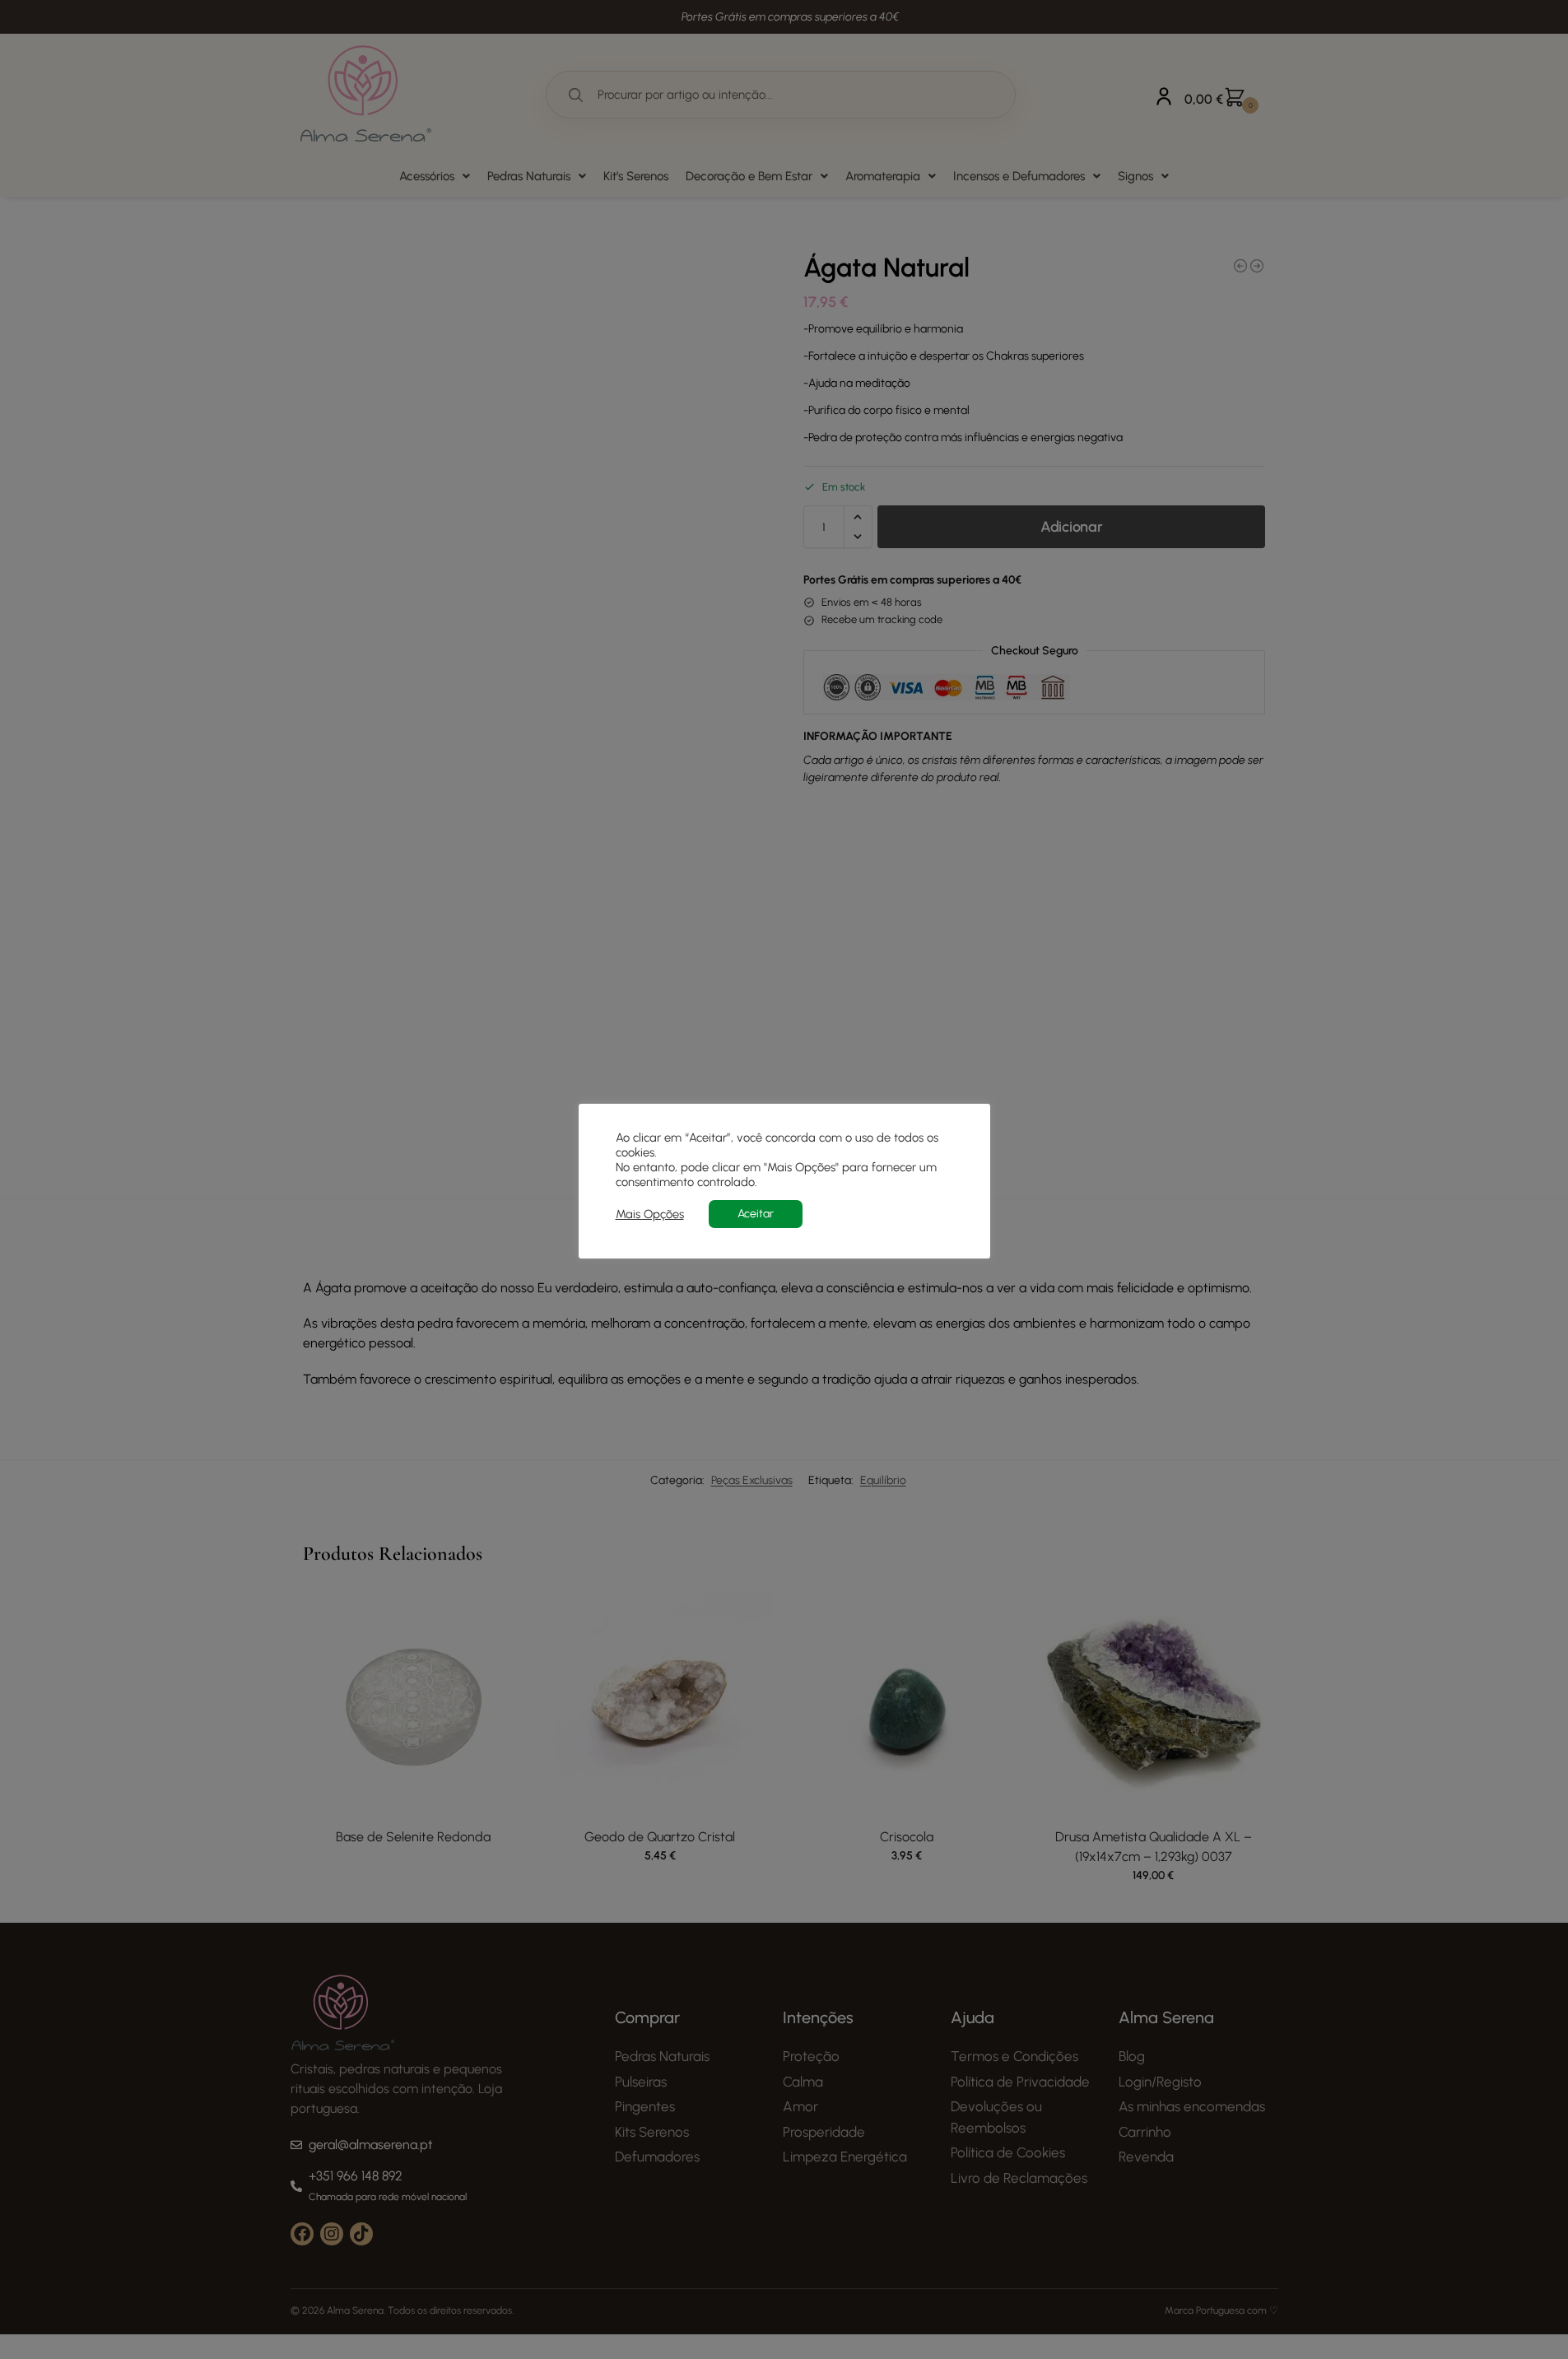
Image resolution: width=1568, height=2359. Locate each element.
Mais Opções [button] (650, 1214)
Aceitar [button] (756, 1214)
